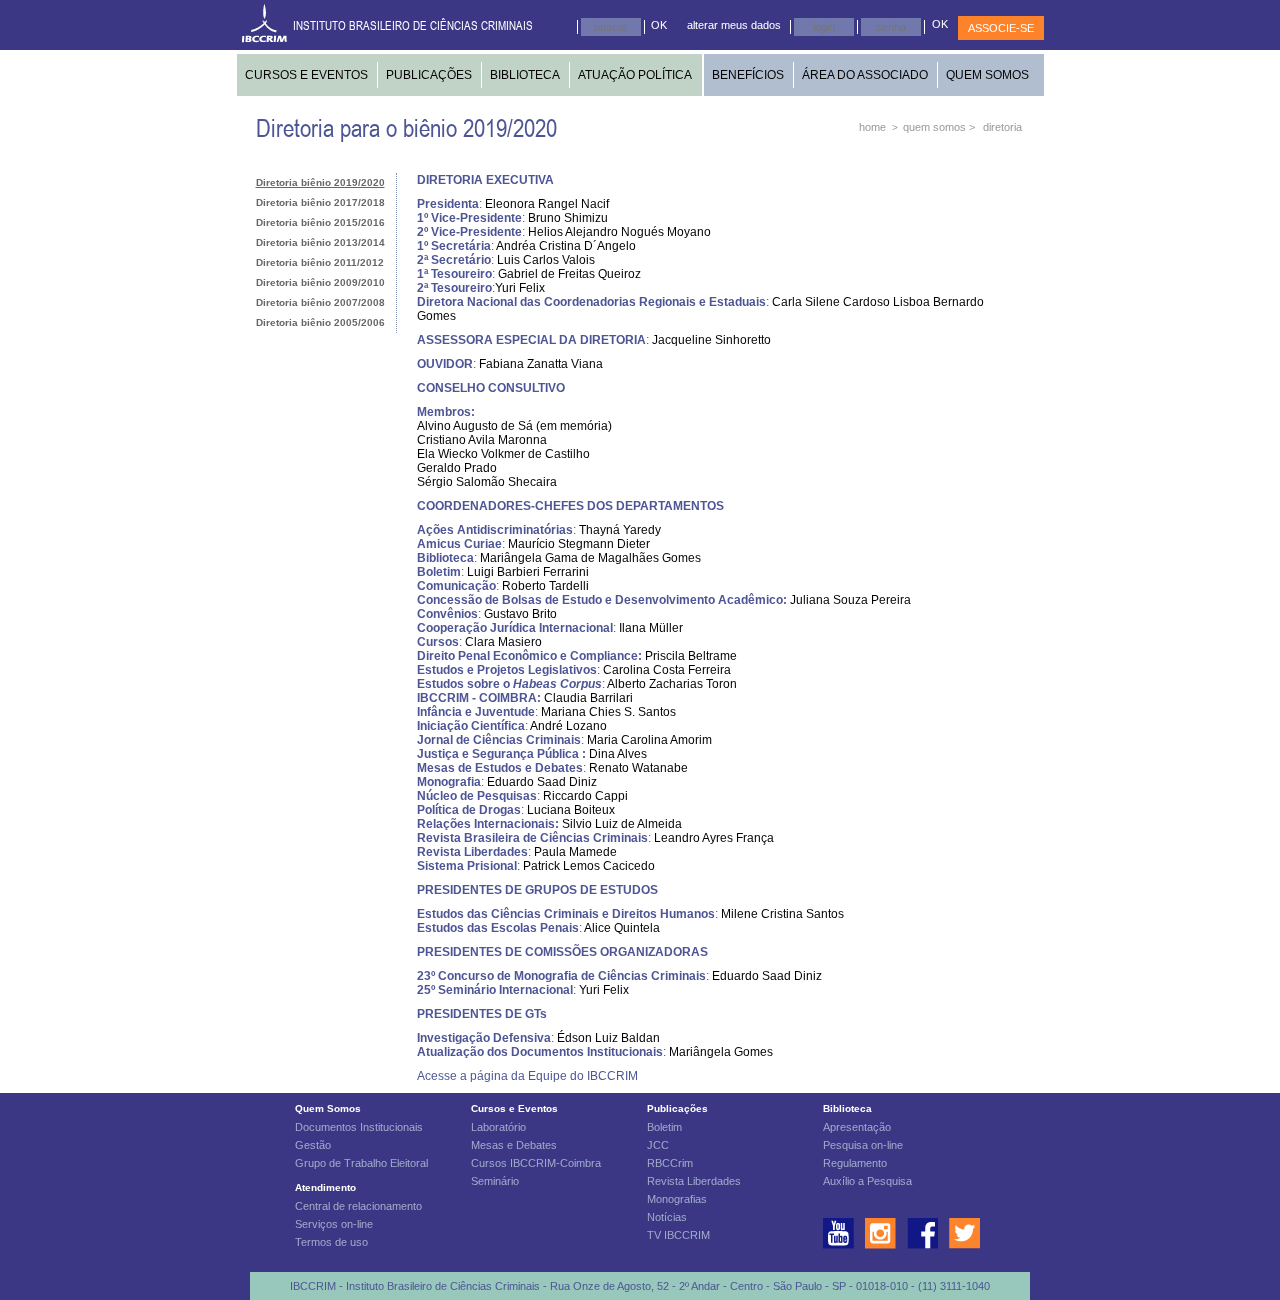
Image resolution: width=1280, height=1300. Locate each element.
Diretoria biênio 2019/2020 (320, 182)
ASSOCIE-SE (1001, 28)
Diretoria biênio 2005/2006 (320, 322)
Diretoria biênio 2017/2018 (320, 202)
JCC (658, 1145)
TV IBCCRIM (678, 1235)
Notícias (667, 1217)
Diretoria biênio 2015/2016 (320, 222)
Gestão (313, 1145)
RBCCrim (670, 1163)
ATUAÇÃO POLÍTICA (635, 75)
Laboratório (498, 1127)
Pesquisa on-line (863, 1145)
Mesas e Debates (514, 1145)
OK (659, 25)
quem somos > (939, 127)
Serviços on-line (334, 1224)
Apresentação (857, 1127)
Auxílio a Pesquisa (867, 1181)
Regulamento (855, 1163)
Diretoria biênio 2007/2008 (320, 302)
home (872, 127)
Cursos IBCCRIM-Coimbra (536, 1163)
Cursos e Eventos (514, 1108)
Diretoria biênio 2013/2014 (320, 242)
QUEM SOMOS (987, 75)
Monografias (677, 1199)
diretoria (1002, 127)
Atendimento (325, 1187)
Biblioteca (847, 1108)
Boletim (664, 1127)
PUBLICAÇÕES (429, 75)
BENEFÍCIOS (748, 75)
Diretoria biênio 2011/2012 (320, 262)
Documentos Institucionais (359, 1127)
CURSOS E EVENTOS (306, 75)
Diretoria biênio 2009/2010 (320, 282)
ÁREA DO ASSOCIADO (865, 75)
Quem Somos (328, 1108)
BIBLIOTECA (525, 75)
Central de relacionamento (358, 1206)
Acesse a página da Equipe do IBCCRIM (527, 1076)
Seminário (495, 1181)
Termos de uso (331, 1242)
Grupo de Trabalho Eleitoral (361, 1163)
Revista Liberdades (694, 1181)
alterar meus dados (734, 25)
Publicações (677, 1108)
